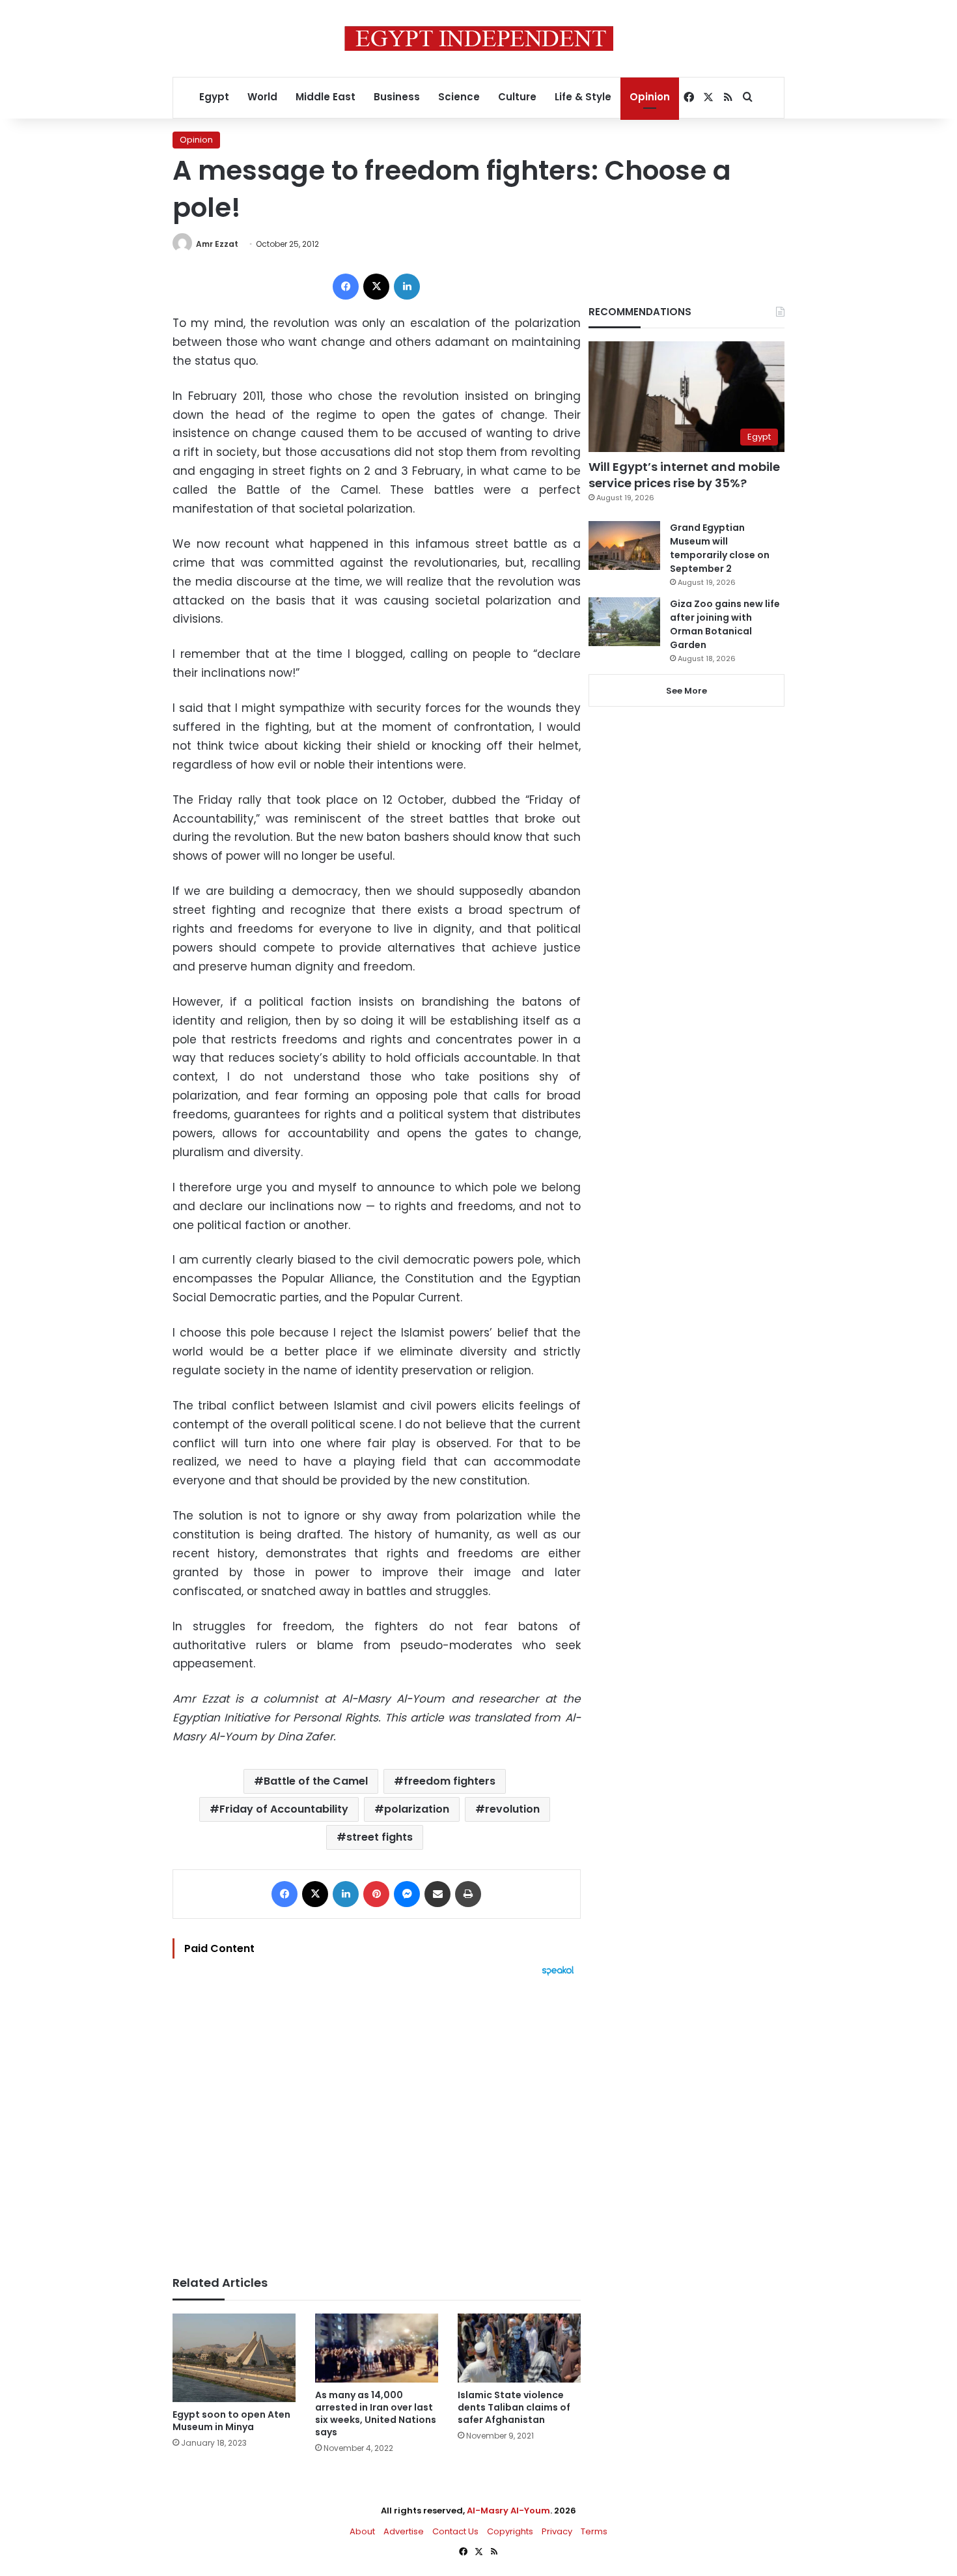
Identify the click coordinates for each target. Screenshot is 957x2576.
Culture (517, 97)
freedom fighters (450, 1781)
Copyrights (510, 2531)
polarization (417, 1809)
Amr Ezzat (217, 244)
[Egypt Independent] (479, 38)
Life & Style (583, 97)
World (262, 97)
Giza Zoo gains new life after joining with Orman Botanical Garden (725, 624)
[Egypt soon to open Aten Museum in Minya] (234, 2358)
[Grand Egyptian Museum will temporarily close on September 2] (624, 545)
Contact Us (455, 2531)
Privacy (557, 2531)
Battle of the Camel (316, 1781)
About (362, 2531)
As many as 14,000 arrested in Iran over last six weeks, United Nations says (376, 2413)
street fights (380, 1837)
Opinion (650, 97)
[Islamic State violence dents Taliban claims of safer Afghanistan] (519, 2348)
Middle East (326, 97)
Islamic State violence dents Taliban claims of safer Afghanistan (514, 2407)
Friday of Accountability (284, 1809)
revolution (512, 1809)
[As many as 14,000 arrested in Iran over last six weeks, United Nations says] (377, 2348)
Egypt (214, 97)
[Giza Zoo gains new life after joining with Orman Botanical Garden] (624, 622)
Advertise (404, 2531)
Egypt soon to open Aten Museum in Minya (231, 2421)
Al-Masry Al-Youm (508, 2511)
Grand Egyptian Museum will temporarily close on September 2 (720, 548)
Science (459, 97)
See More (687, 691)
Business (397, 97)
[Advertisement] (377, 2119)
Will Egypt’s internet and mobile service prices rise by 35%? (684, 475)
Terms (594, 2531)
